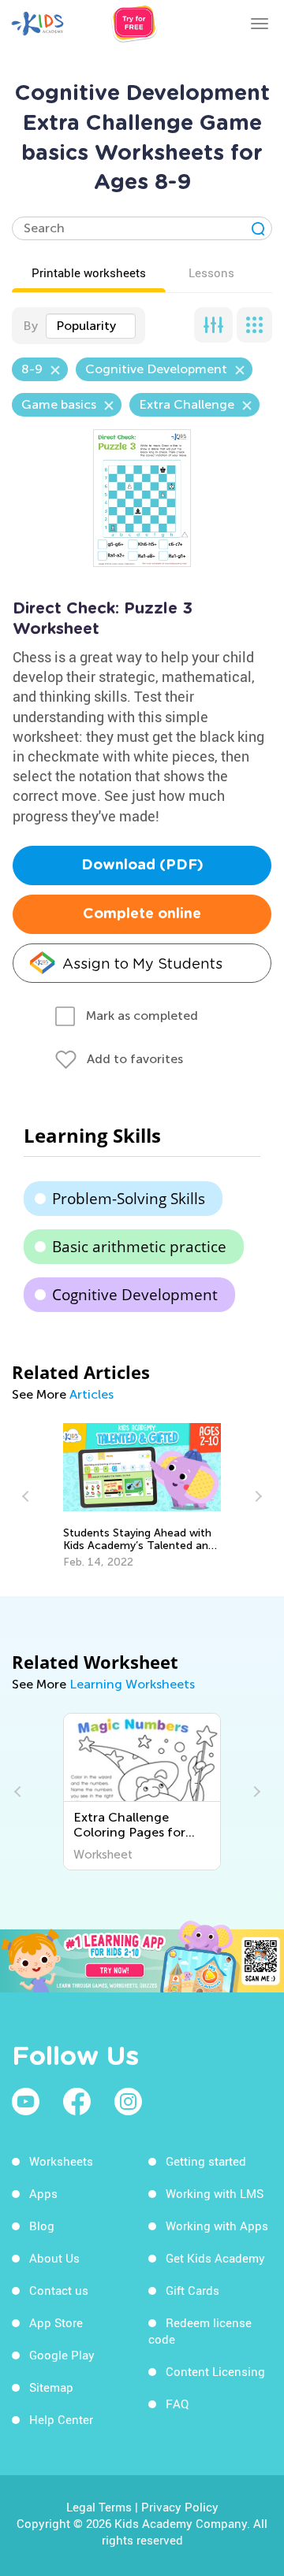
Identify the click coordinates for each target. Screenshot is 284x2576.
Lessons (211, 272)
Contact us (59, 2290)
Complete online (142, 914)
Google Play (62, 2355)
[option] (142, 1496)
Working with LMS (215, 2193)
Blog (42, 2226)
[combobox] (91, 326)
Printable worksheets (89, 272)
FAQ (177, 2404)
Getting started (206, 2161)
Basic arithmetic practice (139, 1247)
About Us (54, 2258)
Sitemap (51, 2387)
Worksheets (61, 2161)
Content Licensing (215, 2371)
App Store (56, 2322)
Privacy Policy (180, 2507)
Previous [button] (28, 1496)
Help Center (61, 2419)
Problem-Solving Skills (129, 1199)
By (30, 326)
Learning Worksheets (132, 1684)
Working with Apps (217, 2226)
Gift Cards (192, 2290)
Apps (43, 2193)
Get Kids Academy (215, 2258)
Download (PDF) (142, 865)
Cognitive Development (135, 1295)
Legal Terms (99, 2507)
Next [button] (256, 1496)
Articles (92, 1394)
